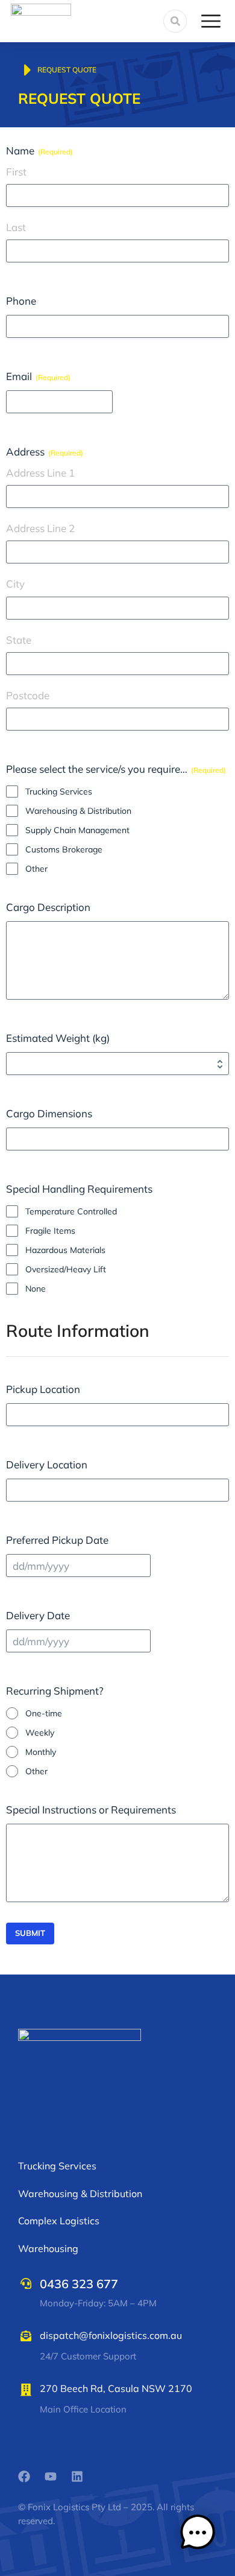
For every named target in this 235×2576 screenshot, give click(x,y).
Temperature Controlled (71, 1211)
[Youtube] (51, 2476)
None (36, 1289)
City (15, 584)
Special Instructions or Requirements (91, 1810)
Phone (21, 301)
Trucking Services (59, 792)
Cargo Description (48, 907)
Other (36, 869)
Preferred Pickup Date (57, 1540)
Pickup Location (43, 1389)
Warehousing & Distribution (78, 811)
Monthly (41, 1752)
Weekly (40, 1733)
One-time (44, 1713)
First (16, 172)
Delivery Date (38, 1615)
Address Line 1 (40, 473)
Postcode (28, 695)
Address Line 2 (40, 528)
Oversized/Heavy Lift (66, 1269)
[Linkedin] (77, 2476)
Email (38, 376)
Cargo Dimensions (49, 1113)
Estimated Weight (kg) (58, 1038)
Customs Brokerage (64, 849)
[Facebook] (24, 2476)
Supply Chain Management (77, 830)
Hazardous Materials (65, 1250)
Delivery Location (47, 1464)
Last (16, 227)
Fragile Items (50, 1231)
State (19, 640)
